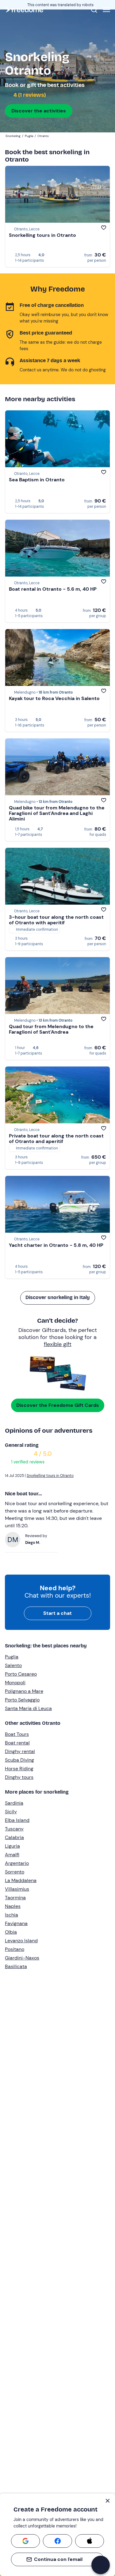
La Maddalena (21, 1880)
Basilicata (16, 1966)
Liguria (12, 1846)
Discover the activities (39, 111)
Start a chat (57, 1613)
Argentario (17, 1863)
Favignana (16, 1923)
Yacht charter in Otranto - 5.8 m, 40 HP (56, 1245)
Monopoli (15, 1683)
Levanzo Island (21, 1941)
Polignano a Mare (24, 1691)
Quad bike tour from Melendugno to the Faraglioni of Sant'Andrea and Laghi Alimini (57, 813)
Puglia (12, 1657)
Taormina (15, 1898)
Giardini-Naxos (22, 1958)
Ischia (11, 1915)
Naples (13, 1906)
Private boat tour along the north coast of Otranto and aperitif (56, 1139)
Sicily (11, 1812)
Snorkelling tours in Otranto (42, 235)
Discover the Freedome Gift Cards (58, 1405)
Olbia (11, 1932)
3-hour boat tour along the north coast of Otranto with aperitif (56, 920)
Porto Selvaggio (22, 1700)
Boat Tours (17, 1734)
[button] (101, 2565)
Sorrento (15, 1872)
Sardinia (14, 1803)
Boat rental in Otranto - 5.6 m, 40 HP (53, 589)
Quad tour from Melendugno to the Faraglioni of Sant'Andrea (51, 1029)
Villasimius (17, 1889)
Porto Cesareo (21, 1674)
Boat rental (17, 1743)
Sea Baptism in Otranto (37, 480)
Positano (15, 1949)
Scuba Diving (19, 1760)
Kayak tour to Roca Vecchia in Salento (54, 698)
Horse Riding (19, 1769)
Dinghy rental (20, 1751)
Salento (13, 1665)
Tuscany (14, 1829)
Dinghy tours (19, 1777)
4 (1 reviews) (29, 95)
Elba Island (17, 1820)
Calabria (14, 1837)
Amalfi (12, 1855)
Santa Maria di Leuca (28, 1708)
